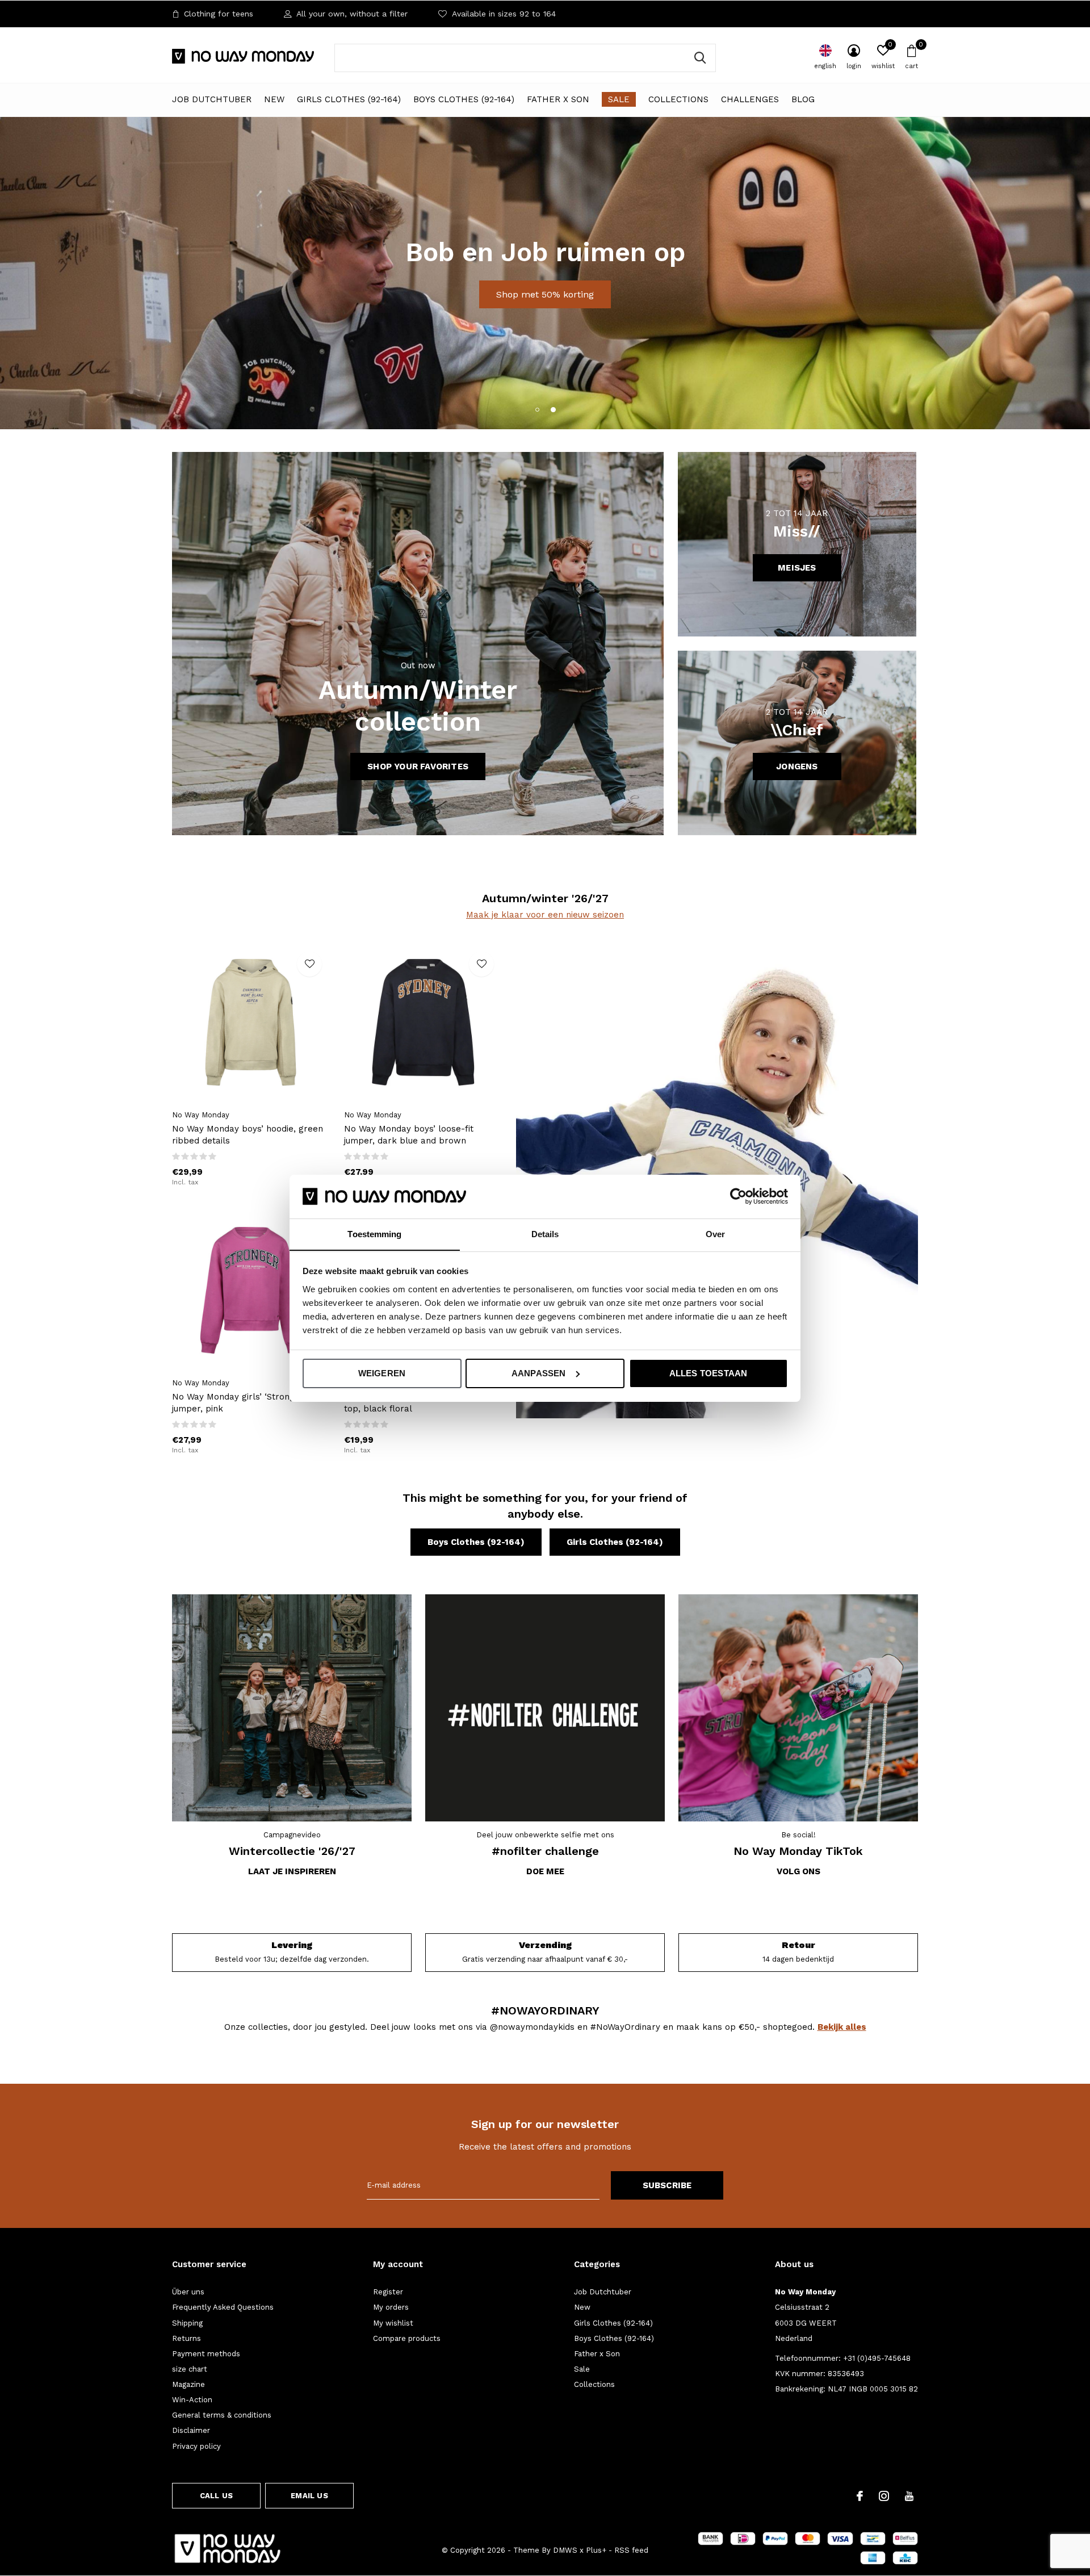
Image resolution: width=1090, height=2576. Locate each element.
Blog (803, 99)
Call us (216, 2496)
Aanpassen (539, 1373)
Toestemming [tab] (374, 1233)
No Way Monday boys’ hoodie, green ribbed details (248, 1135)
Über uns (188, 2292)
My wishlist (393, 2323)
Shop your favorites (418, 766)
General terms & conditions (222, 2415)
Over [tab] (715, 1233)
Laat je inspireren (292, 1871)
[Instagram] (884, 2496)
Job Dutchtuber (212, 99)
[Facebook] (860, 2496)
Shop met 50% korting (545, 294)
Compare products (407, 2338)
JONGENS (797, 766)
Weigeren (382, 1373)
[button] (537, 409)
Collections (678, 99)
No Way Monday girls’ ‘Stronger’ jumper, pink (239, 1403)
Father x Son (558, 99)
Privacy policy (196, 2446)
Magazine (188, 2384)
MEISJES (797, 568)
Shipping (187, 2323)
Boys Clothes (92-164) (464, 99)
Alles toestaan (708, 1373)
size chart (190, 2369)
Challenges (750, 99)
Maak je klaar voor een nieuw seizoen (545, 915)
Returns (186, 2338)
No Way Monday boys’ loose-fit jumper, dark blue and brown (409, 1135)
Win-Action (192, 2400)
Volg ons (798, 1871)
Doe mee (545, 1871)
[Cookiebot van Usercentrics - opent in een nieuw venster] (738, 1196)
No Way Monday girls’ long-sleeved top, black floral (418, 1403)
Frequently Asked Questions (223, 2307)
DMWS (565, 2550)
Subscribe (667, 2185)
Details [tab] (545, 1233)
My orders (391, 2307)
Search (700, 58)
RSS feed (631, 2550)
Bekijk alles (842, 2027)
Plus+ (596, 2550)
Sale (619, 99)
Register (388, 2292)
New (274, 99)
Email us (309, 2496)
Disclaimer (191, 2430)
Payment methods (206, 2354)
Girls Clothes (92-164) (349, 99)
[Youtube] (909, 2496)
